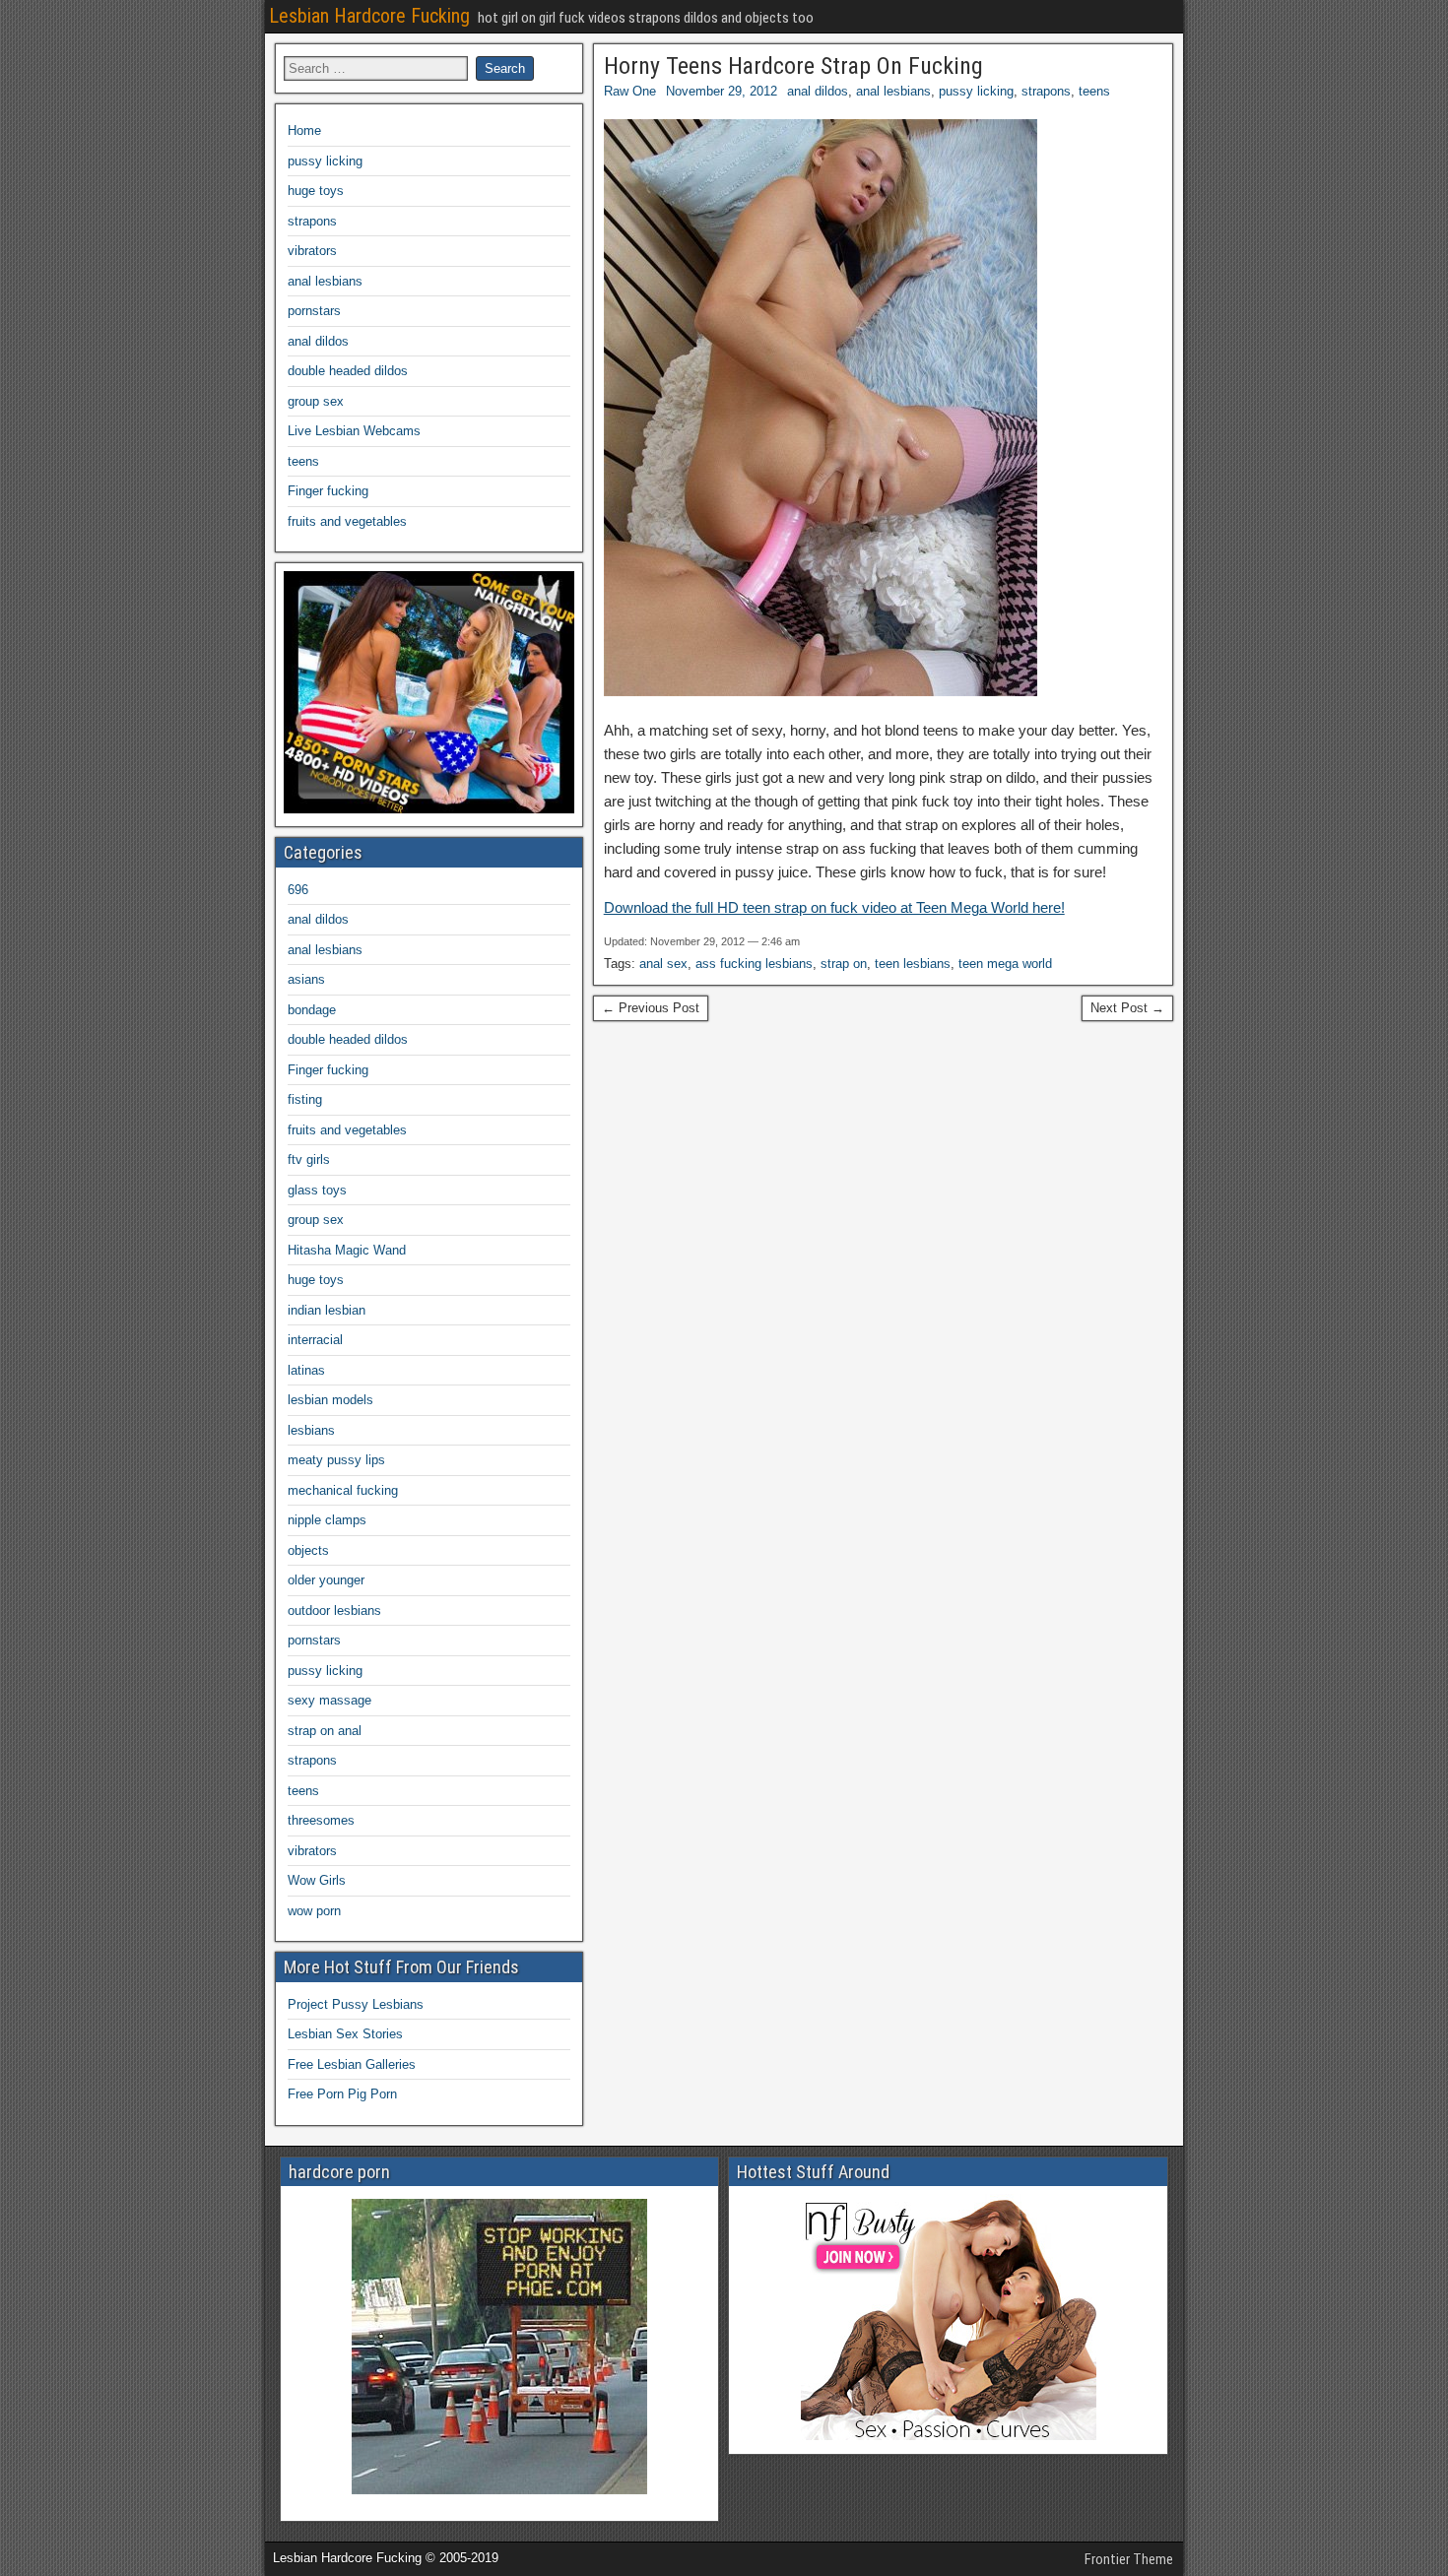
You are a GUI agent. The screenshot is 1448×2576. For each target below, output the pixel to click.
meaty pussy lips (336, 1460)
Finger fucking (328, 491)
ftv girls (309, 1159)
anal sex (663, 964)
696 (298, 890)
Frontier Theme (1129, 2559)
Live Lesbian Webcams (354, 431)
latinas (306, 1370)
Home (304, 130)
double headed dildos (348, 371)
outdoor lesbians (334, 1610)
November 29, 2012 (722, 91)
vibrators (312, 251)
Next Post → (1127, 1008)
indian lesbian (327, 1310)
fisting (305, 1099)
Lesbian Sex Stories (345, 2034)
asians (306, 979)
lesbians (311, 1430)
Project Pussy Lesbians (356, 2004)
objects (308, 1550)
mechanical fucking (343, 1490)
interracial (315, 1340)
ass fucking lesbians (754, 964)
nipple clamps (327, 1520)
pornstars (314, 311)
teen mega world (1005, 964)
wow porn (314, 1911)
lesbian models (330, 1400)
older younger (326, 1580)
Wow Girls (317, 1880)
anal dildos (818, 91)
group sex (316, 401)
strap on (844, 964)
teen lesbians (913, 964)
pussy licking (976, 91)
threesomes (321, 1820)
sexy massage (329, 1700)
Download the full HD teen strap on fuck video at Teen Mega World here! (834, 907)
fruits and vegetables (347, 521)
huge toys (316, 191)
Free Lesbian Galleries (352, 2064)
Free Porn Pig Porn (342, 2094)
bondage (312, 1010)
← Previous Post (651, 1008)
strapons (1046, 91)
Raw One (630, 91)
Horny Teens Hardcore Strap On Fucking (793, 66)
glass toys (317, 1190)
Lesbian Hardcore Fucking (369, 16)
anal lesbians (893, 91)
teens (1094, 91)
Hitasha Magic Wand (347, 1250)
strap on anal (325, 1731)
